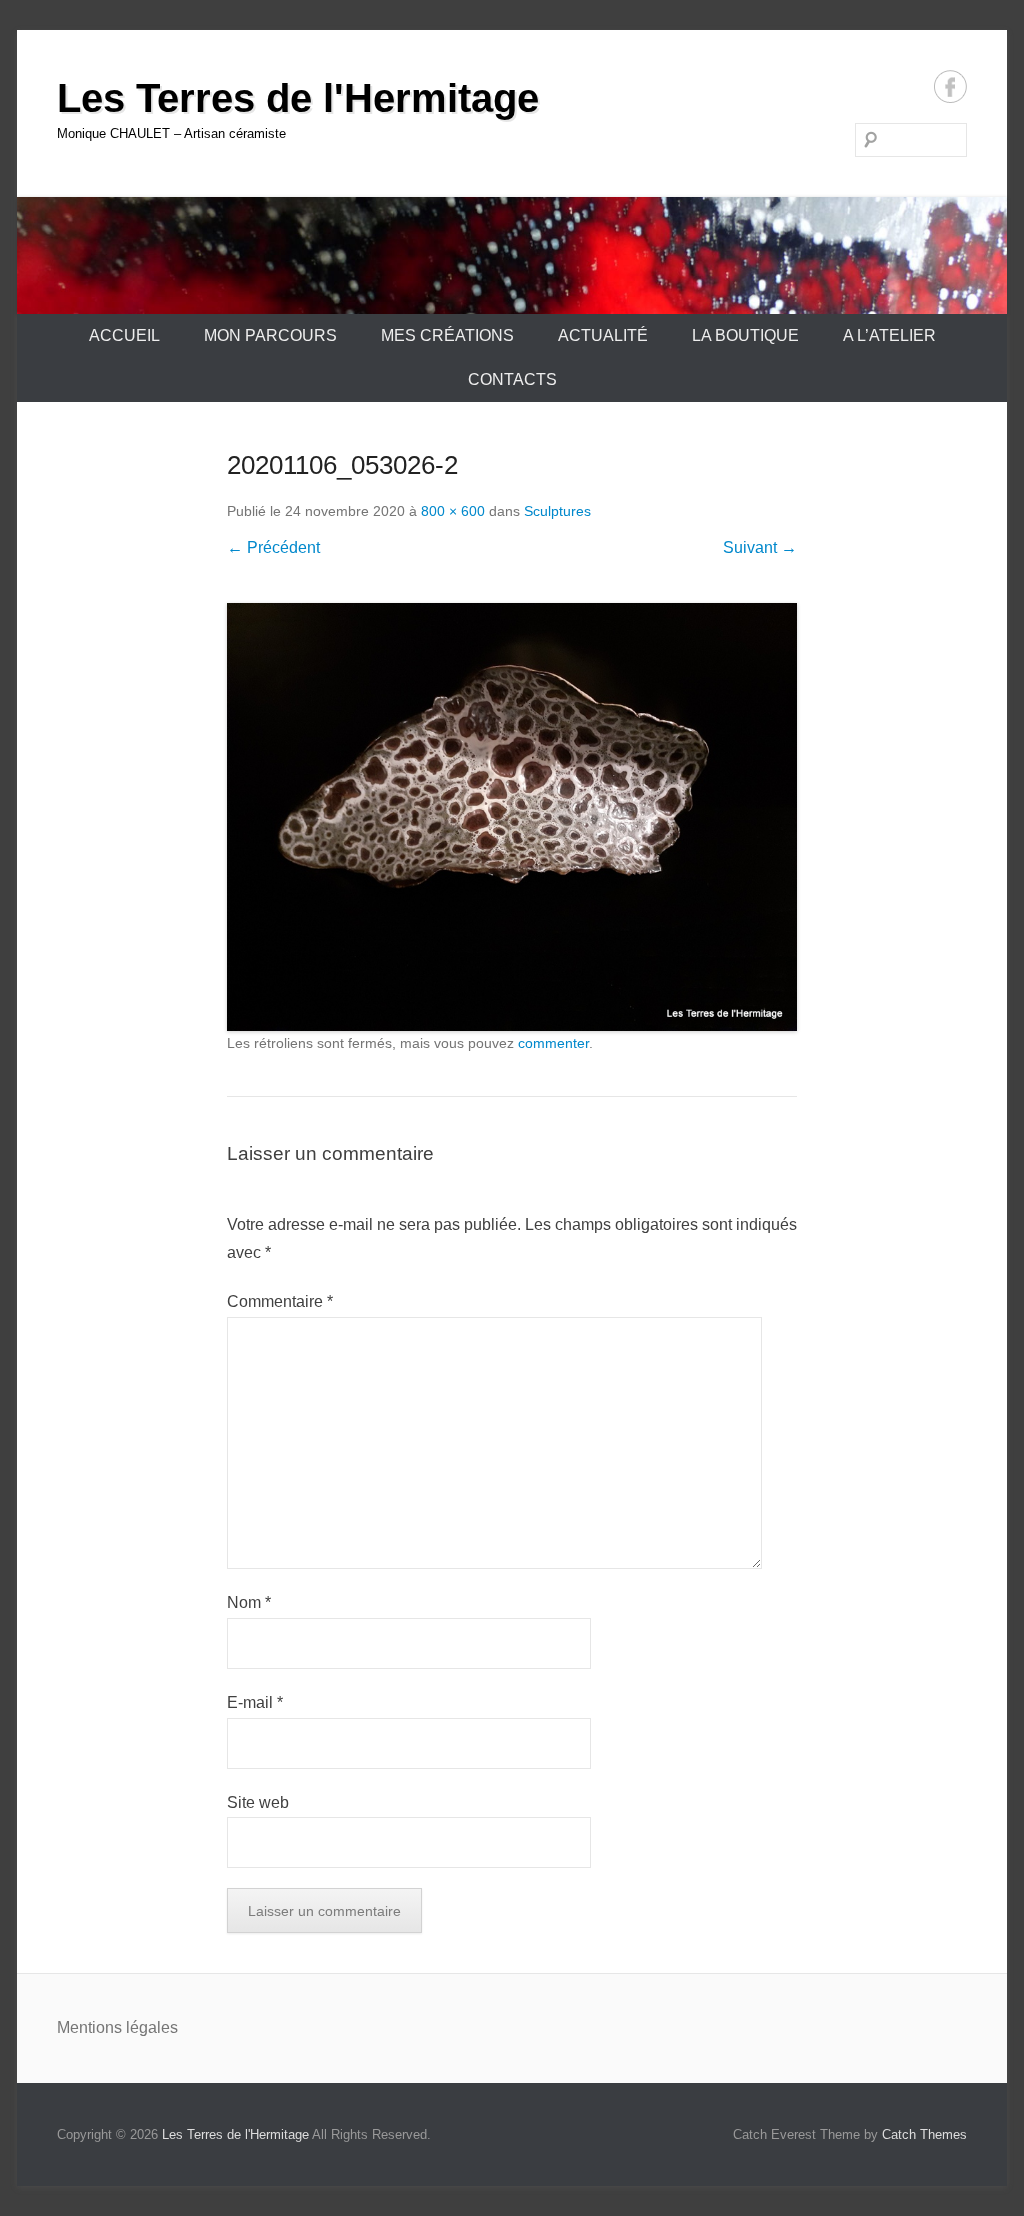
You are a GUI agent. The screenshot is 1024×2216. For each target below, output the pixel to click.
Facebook (950, 86)
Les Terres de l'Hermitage (298, 98)
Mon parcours (270, 335)
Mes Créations (447, 335)
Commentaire (280, 1301)
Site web (258, 1802)
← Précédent (273, 547)
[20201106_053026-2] (512, 817)
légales (152, 2027)
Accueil (124, 335)
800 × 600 (453, 511)
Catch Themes (924, 2134)
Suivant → (760, 547)
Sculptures (557, 511)
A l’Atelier (889, 335)
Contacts (512, 379)
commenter (553, 1043)
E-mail (255, 1702)
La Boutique (745, 335)
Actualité (603, 335)
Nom (249, 1602)
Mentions (91, 2027)
